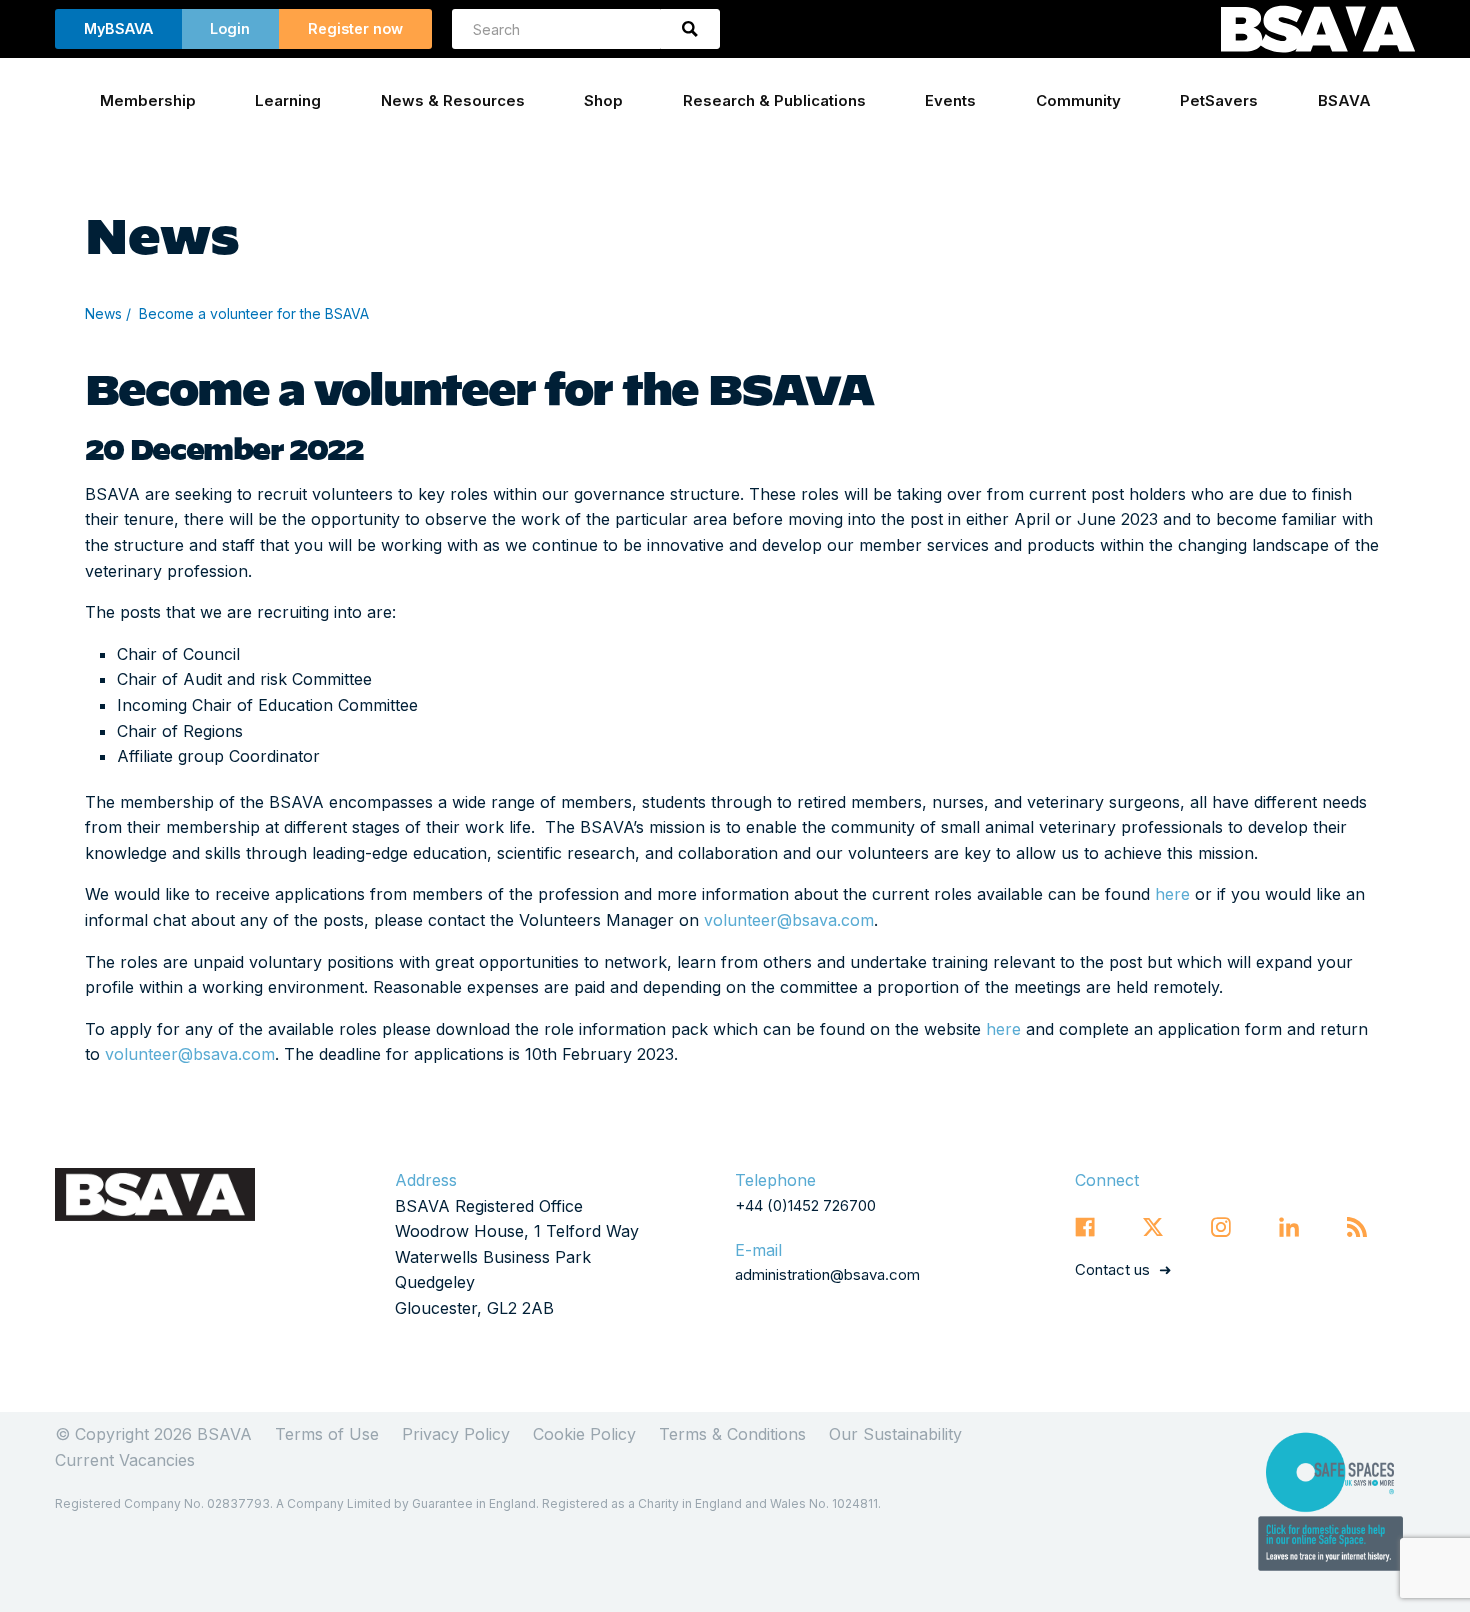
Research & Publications (774, 100)
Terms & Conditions (732, 1434)
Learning (288, 100)
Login (230, 28)
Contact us (1112, 1269)
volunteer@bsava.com (789, 920)
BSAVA (1344, 100)
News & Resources (453, 100)
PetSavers (1219, 100)
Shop (603, 100)
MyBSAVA (118, 28)
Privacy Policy (456, 1434)
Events (950, 100)
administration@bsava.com (827, 1274)
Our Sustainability (895, 1434)
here (1170, 894)
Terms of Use (327, 1434)
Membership (148, 100)
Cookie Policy (584, 1434)
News (103, 313)
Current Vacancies (125, 1460)
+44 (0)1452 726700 (805, 1205)
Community (1078, 100)
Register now (355, 28)
